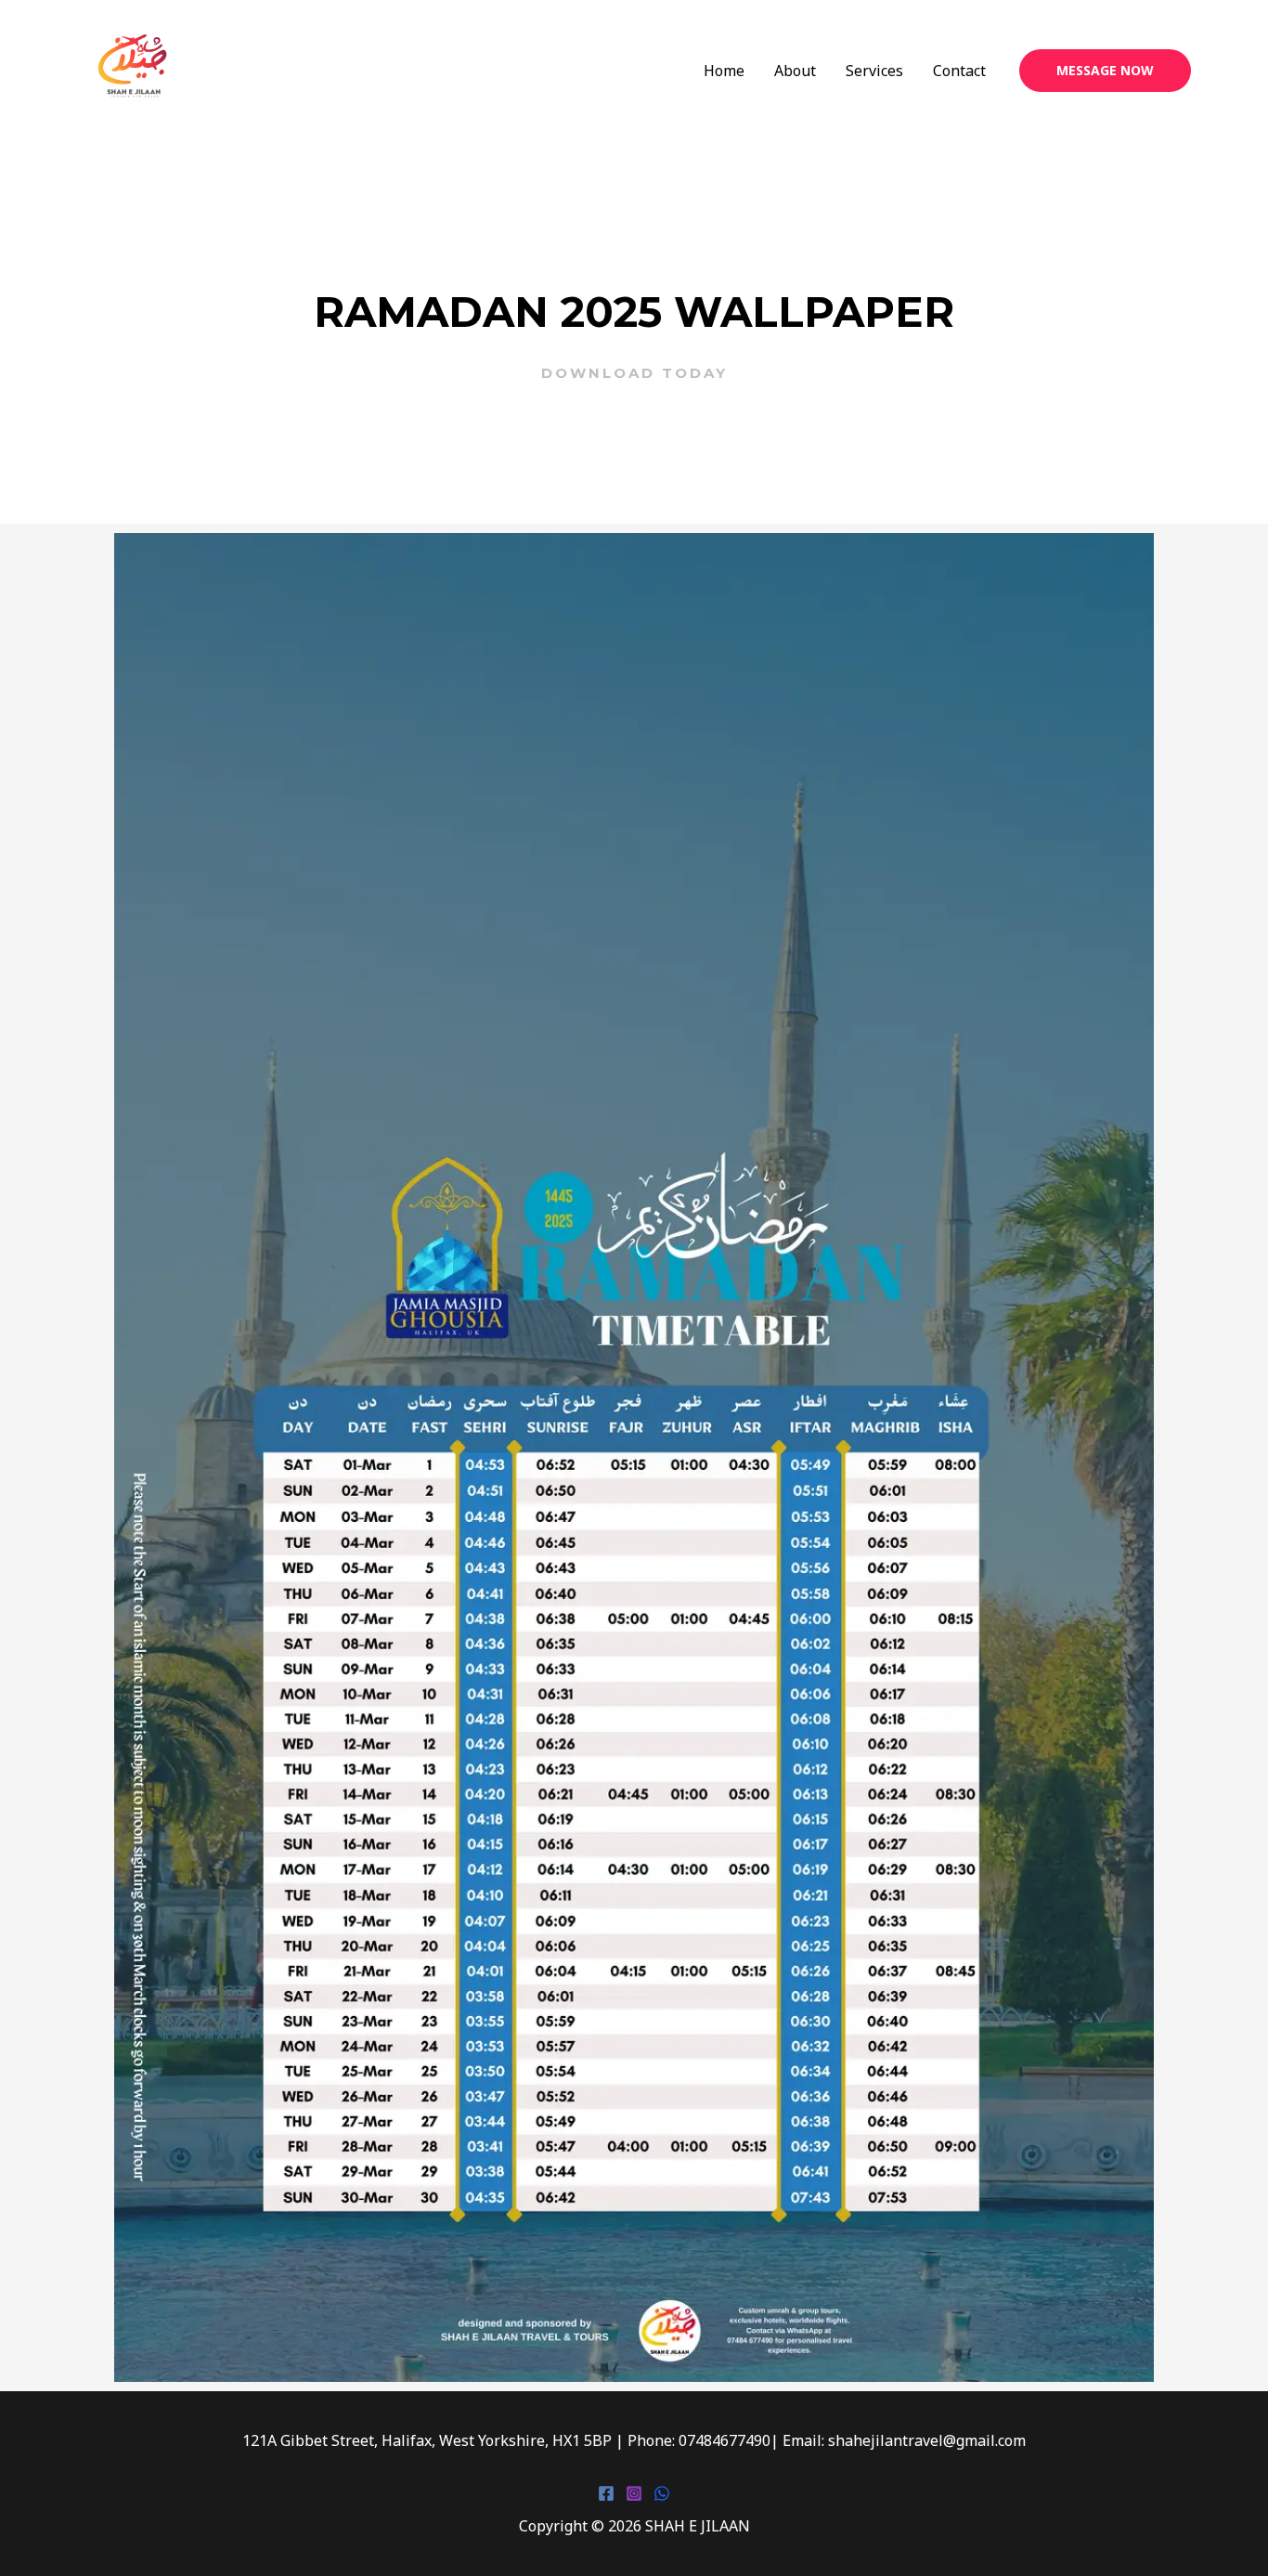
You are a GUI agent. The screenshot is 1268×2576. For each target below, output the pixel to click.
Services (874, 71)
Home (724, 71)
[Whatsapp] (662, 2493)
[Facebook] (606, 2493)
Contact (959, 71)
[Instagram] (634, 2493)
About (795, 71)
